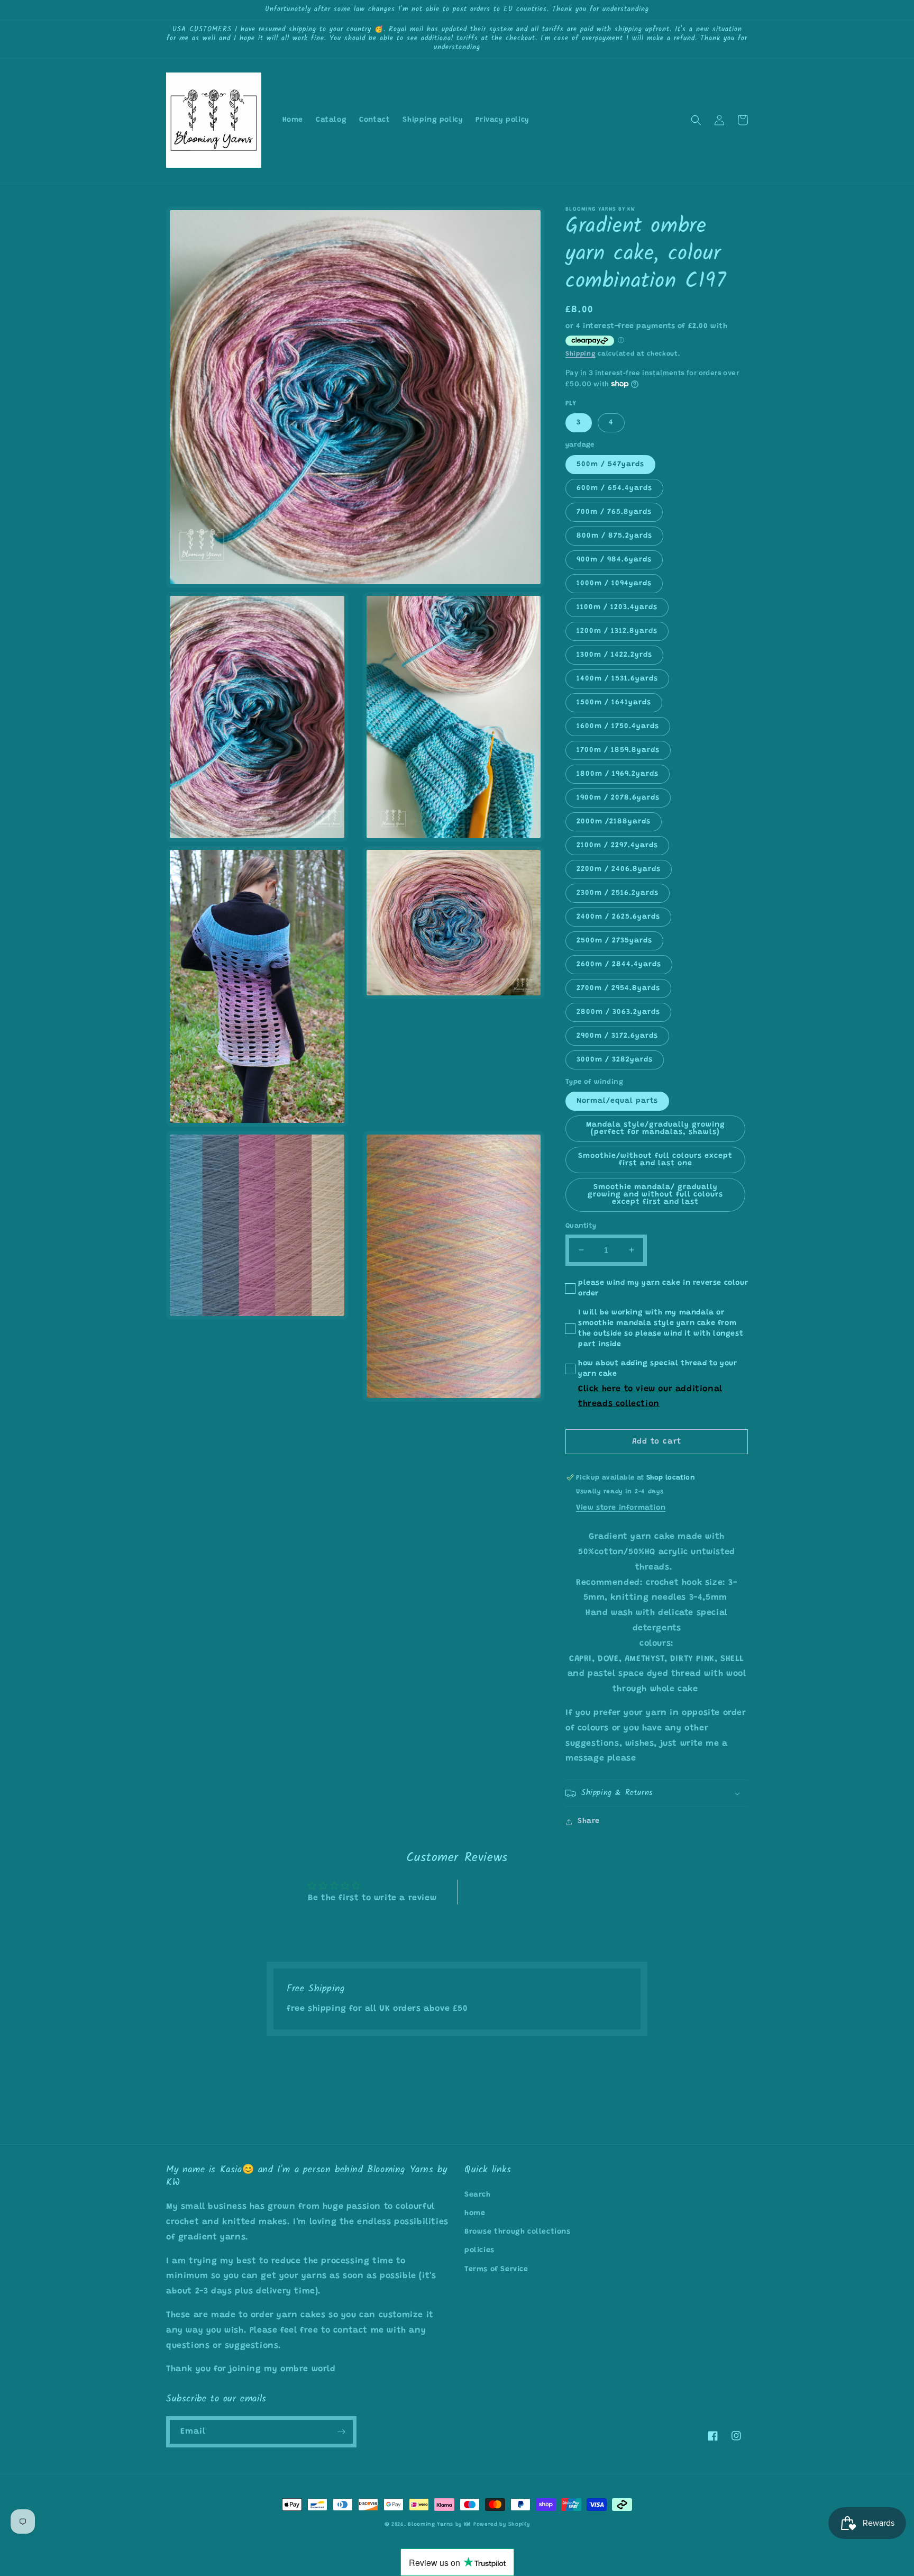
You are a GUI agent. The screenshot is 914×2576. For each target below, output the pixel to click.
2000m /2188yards (614, 822)
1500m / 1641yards (614, 703)
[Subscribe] (341, 2432)
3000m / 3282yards (615, 1060)
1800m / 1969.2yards (618, 774)
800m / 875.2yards (614, 536)
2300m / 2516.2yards (618, 893)
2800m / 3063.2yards (618, 1012)
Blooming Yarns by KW (439, 2525)
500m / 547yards (610, 465)
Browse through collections (518, 2232)
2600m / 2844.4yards (619, 965)
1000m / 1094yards (614, 584)
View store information (621, 1508)
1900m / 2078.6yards (618, 798)
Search (478, 2195)
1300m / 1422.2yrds (614, 655)
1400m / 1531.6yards (617, 679)
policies (479, 2251)
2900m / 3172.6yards (617, 1036)
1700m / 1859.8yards (618, 750)
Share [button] (589, 1821)
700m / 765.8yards (614, 512)
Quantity (581, 1226)
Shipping (581, 354)
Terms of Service (496, 2270)
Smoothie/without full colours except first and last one (655, 1160)
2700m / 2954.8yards (618, 988)
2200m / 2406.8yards (619, 869)
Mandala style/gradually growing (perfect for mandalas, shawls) (656, 1129)
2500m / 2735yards (614, 941)
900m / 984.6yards (614, 560)
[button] (696, 120)
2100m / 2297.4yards (617, 846)
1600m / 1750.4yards (618, 727)
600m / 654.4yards (614, 488)
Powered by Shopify (502, 2525)
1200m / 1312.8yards (617, 631)
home (475, 2214)
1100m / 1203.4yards (617, 607)
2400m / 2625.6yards (618, 917)
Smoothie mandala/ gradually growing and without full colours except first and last (655, 1195)
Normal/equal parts (617, 1101)
